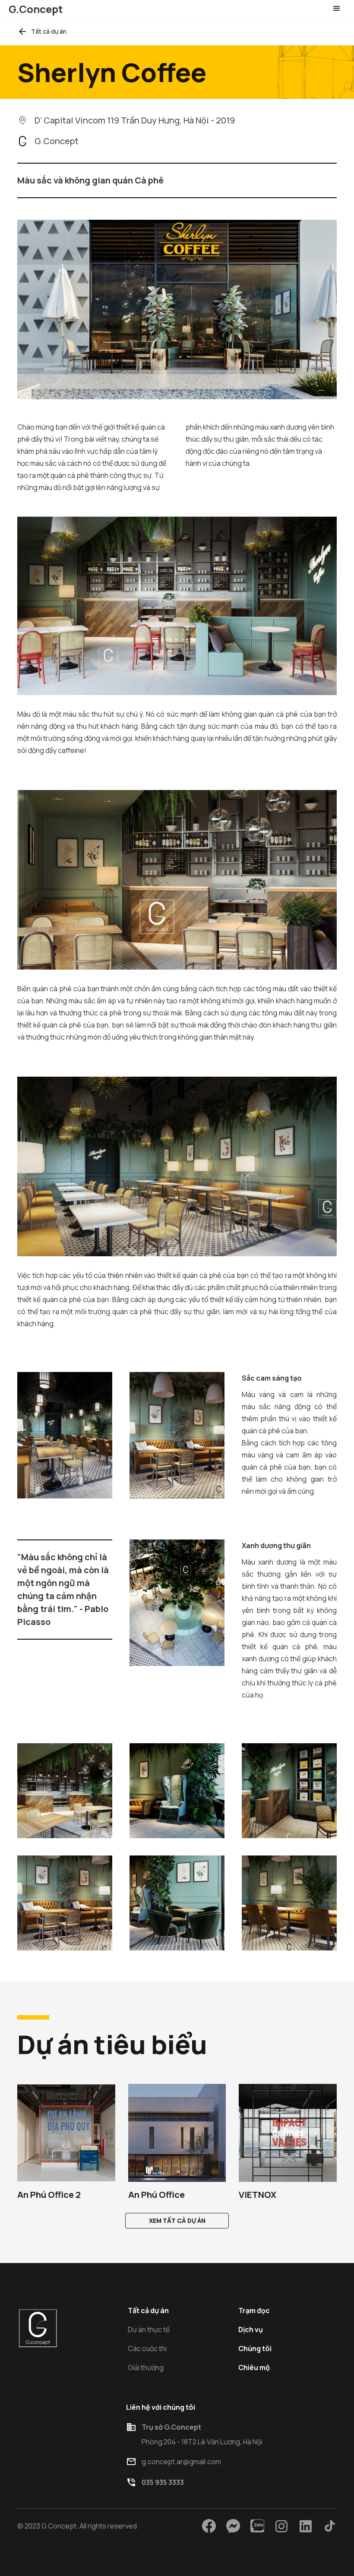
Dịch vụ (251, 2329)
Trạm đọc (254, 2310)
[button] (337, 9)
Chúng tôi (255, 2348)
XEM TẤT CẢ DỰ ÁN (177, 2220)
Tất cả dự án (148, 2310)
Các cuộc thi (147, 2348)
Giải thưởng (146, 2367)
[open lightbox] (65, 1791)
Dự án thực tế (149, 2329)
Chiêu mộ (254, 2367)
